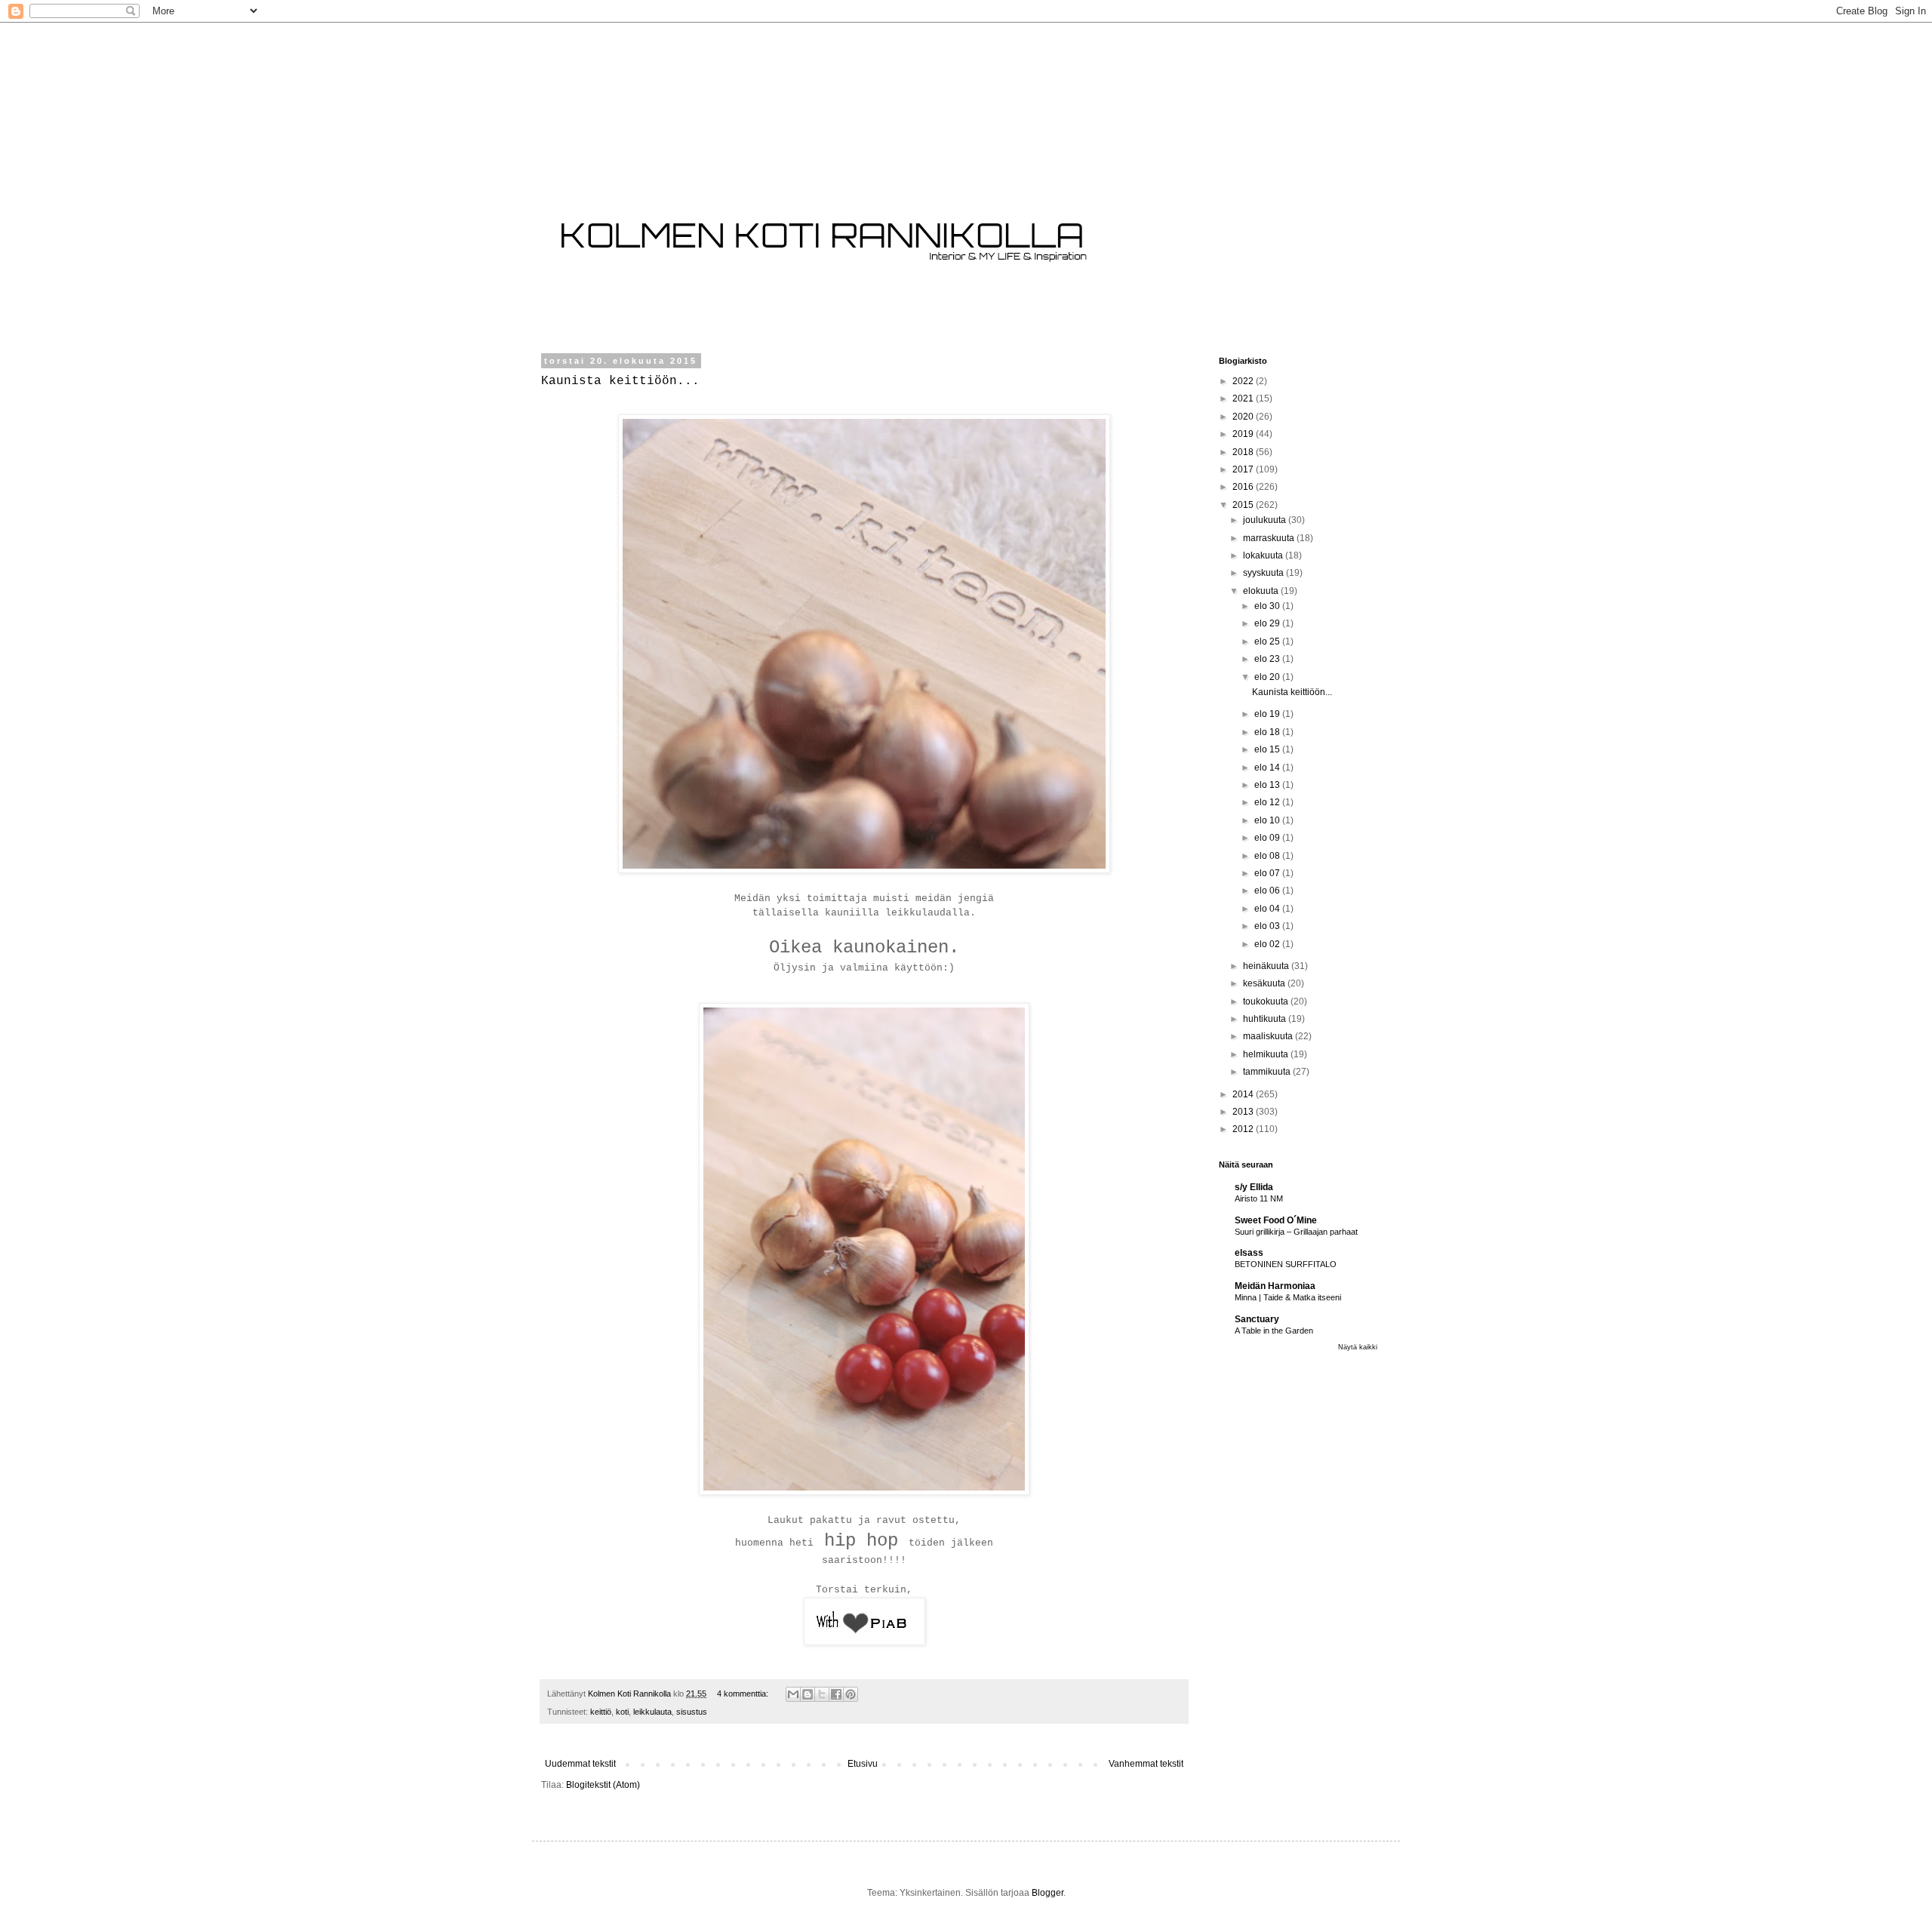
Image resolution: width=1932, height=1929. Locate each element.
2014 (1244, 1094)
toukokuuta (1267, 1001)
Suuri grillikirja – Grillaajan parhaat (1296, 1232)
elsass (1249, 1253)
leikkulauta (652, 1712)
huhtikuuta (1266, 1019)
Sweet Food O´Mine (1276, 1220)
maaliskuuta (1269, 1036)
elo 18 (1268, 732)
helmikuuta (1267, 1054)
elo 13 (1268, 785)
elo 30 (1268, 606)
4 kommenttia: (744, 1694)
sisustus (692, 1712)
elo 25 (1268, 641)
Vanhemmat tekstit (1146, 1764)
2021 (1244, 398)
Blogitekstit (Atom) (603, 1785)
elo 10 (1268, 820)
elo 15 (1268, 749)
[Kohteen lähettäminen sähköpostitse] (793, 1694)
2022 (1244, 381)
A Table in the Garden (1274, 1331)
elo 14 (1268, 768)
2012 (1244, 1129)
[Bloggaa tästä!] (808, 1694)
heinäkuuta (1267, 966)
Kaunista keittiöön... (620, 381)
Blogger (1048, 1893)
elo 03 (1268, 926)
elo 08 (1268, 856)
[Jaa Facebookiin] (836, 1694)
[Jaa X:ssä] (822, 1694)
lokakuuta (1264, 555)
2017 (1244, 469)
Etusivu (863, 1764)
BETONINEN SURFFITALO (1286, 1264)
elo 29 (1268, 623)
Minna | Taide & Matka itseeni (1288, 1297)
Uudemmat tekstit (580, 1764)
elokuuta (1262, 591)
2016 (1244, 487)
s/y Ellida (1254, 1187)
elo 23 (1268, 659)
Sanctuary (1257, 1319)
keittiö (601, 1712)
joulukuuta (1266, 520)
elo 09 (1268, 838)
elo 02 (1268, 944)
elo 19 (1268, 714)
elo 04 (1268, 909)
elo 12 (1268, 802)
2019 (1244, 434)
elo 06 (1268, 891)
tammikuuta (1268, 1072)
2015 (1244, 505)
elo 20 (1268, 677)
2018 (1244, 452)
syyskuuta (1264, 573)
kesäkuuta (1265, 983)
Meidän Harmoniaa (1275, 1286)
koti (622, 1712)
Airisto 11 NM (1259, 1198)
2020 (1244, 417)
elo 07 (1268, 873)
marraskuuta (1270, 538)
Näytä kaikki (1358, 1347)
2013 (1244, 1112)
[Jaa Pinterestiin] (851, 1694)
